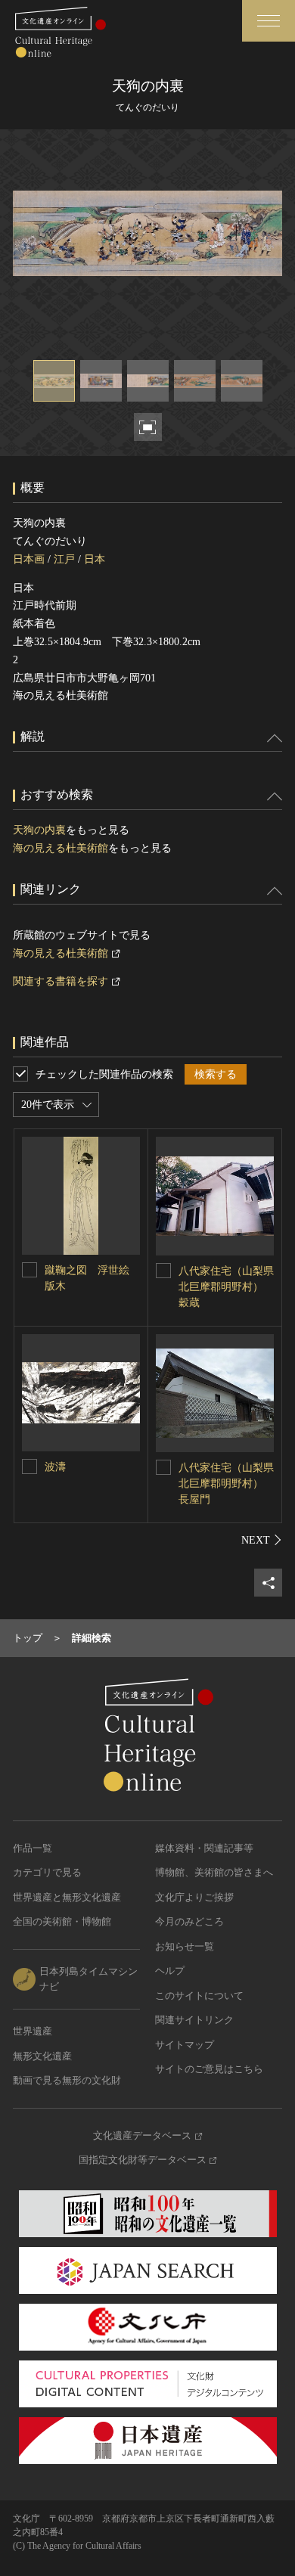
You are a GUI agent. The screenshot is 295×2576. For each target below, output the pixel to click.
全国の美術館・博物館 (62, 1921)
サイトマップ (185, 2045)
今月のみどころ (189, 1921)
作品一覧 (33, 1848)
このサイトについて (199, 1996)
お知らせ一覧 (185, 1946)
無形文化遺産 (42, 2056)
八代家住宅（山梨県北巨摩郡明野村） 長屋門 (226, 1484)
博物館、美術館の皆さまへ (214, 1872)
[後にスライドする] (262, 1540)
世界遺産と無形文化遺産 (67, 1897)
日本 (95, 559)
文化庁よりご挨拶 (194, 1897)
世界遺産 (33, 2031)
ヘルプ (170, 1971)
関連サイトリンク (194, 2020)
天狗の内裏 (39, 830)
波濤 (55, 1467)
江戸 (64, 559)
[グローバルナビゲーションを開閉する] (269, 21)
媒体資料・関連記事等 (204, 1848)
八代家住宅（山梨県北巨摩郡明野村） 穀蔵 (226, 1287)
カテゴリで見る (47, 1872)
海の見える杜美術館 (61, 848)
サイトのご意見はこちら (209, 2069)
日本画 (29, 559)
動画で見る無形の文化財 (67, 2080)
